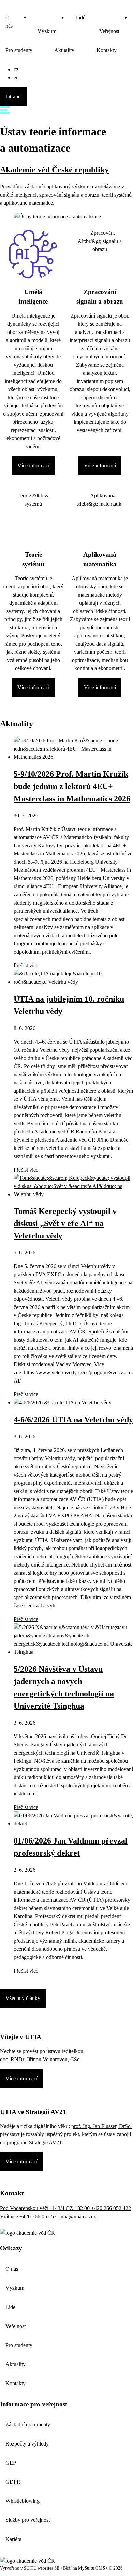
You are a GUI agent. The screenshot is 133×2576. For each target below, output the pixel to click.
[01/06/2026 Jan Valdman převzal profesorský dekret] (73, 1824)
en (16, 78)
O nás (9, 22)
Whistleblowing (23, 2501)
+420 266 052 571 (39, 2216)
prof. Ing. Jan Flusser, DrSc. (101, 2126)
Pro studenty (19, 50)
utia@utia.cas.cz (78, 2216)
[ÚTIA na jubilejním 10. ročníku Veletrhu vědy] (73, 982)
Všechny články (23, 1998)
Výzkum (47, 31)
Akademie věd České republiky (54, 170)
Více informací (33, 466)
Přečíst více (26, 965)
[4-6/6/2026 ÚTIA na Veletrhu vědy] (63, 1402)
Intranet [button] (14, 97)
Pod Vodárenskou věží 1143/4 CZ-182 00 (46, 2208)
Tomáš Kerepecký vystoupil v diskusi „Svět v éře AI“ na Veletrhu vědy (65, 1223)
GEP (11, 2463)
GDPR (13, 2482)
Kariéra (13, 2539)
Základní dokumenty (28, 2425)
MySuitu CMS (92, 2568)
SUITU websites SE (42, 2568)
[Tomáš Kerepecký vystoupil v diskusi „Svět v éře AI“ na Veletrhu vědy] (73, 1194)
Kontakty (107, 50)
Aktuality (64, 50)
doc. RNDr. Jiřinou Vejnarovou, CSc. (40, 2059)
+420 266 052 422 (111, 2208)
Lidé (80, 18)
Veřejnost (16, 2326)
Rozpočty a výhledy (27, 2444)
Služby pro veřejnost (28, 2520)
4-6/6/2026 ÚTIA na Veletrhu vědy (73, 1420)
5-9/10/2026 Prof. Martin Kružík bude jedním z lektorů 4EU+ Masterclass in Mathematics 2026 (72, 786)
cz (16, 69)
